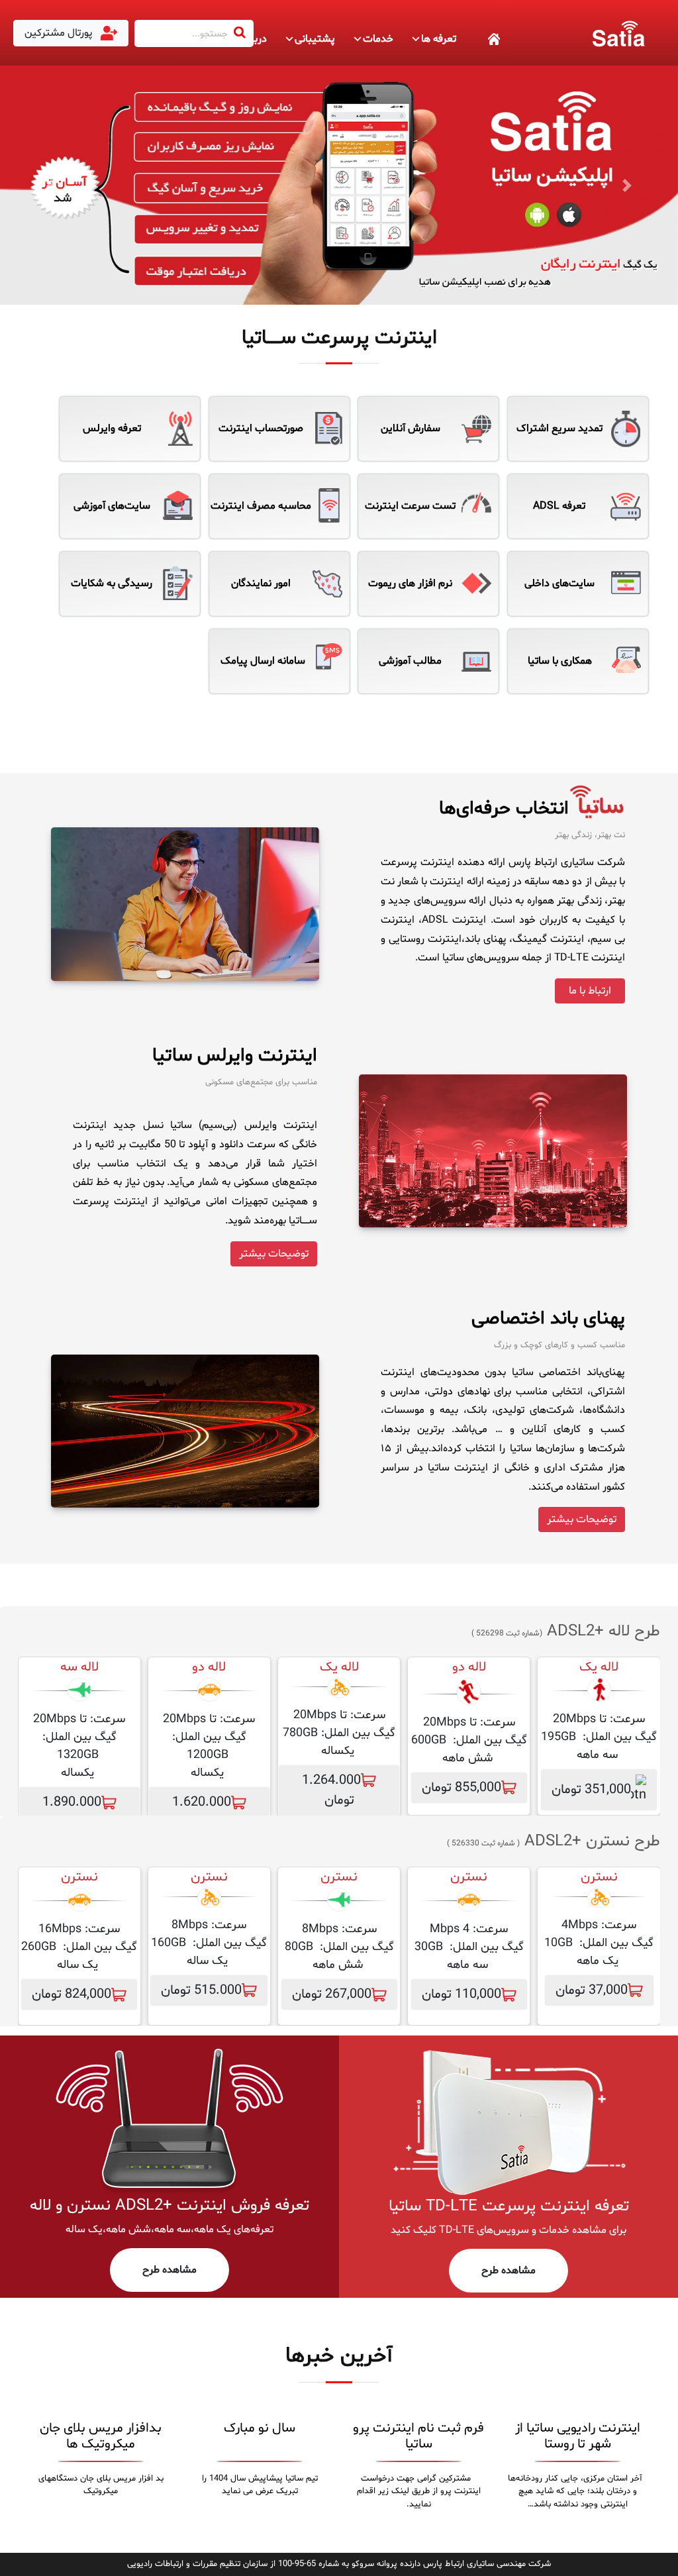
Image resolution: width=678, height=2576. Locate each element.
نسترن (469, 1877)
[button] (51, 185)
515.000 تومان (201, 1990)
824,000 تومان (72, 1994)
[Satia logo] (618, 33)
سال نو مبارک (260, 2428)
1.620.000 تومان (202, 1812)
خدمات (378, 39)
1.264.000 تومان (331, 1790)
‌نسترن (599, 1877)
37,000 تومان (592, 1990)
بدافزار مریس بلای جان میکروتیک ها (101, 2436)
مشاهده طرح (508, 2271)
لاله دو (469, 1667)
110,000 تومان (461, 1994)
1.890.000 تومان (72, 1812)
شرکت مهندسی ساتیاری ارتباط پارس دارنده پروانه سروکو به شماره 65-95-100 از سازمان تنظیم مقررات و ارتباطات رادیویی (339, 2564)
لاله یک (599, 1667)
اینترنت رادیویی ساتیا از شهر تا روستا (578, 2436)
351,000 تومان (591, 1790)
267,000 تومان (332, 1994)
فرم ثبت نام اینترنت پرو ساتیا (418, 2436)
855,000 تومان (461, 1788)
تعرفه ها (439, 39)
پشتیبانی (315, 39)
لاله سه (79, 1667)
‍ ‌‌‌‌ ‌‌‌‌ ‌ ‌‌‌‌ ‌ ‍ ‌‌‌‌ (479, 39)
